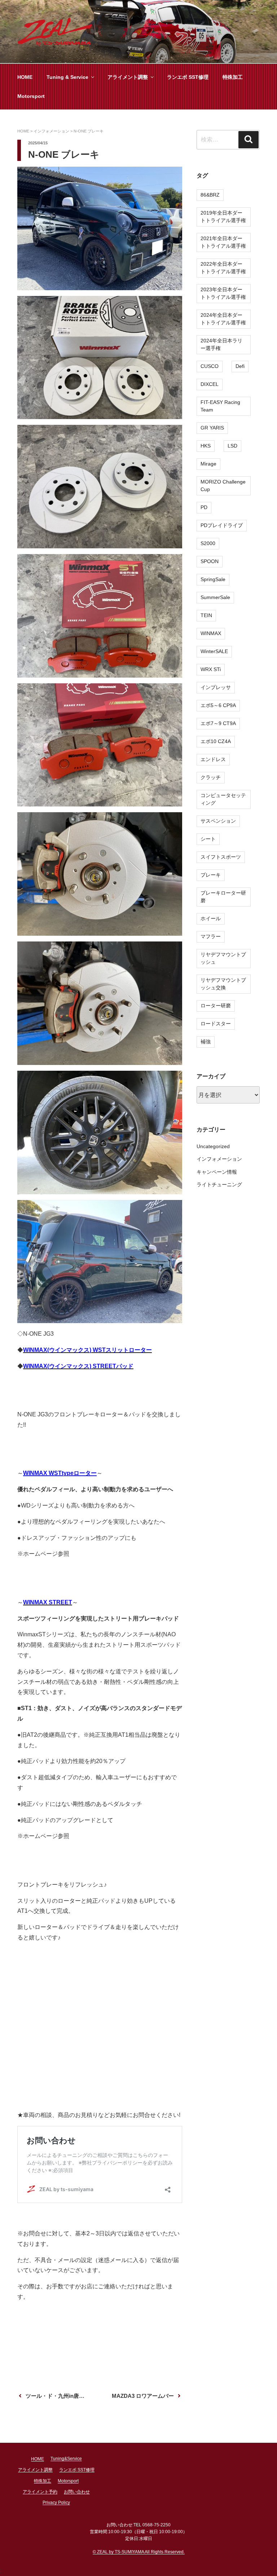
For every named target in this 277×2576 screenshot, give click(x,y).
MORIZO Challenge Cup (223, 485)
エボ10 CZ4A (216, 741)
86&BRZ (210, 195)
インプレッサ (216, 687)
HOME (25, 77)
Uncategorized (213, 1146)
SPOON (210, 561)
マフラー (211, 936)
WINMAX (211, 633)
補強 (206, 1042)
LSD (232, 446)
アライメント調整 (128, 77)
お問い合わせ (77, 2492)
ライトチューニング (219, 1184)
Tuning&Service (66, 2459)
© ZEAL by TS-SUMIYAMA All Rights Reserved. (139, 2552)
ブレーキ (211, 875)
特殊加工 (233, 77)
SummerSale (215, 597)
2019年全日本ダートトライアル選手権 (223, 217)
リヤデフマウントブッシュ (223, 958)
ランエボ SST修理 (188, 77)
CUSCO (210, 366)
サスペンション (218, 821)
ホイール (211, 918)
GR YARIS (212, 428)
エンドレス (213, 759)
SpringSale (213, 579)
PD (204, 507)
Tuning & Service (67, 77)
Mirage (208, 464)
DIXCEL (210, 384)
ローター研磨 (216, 1006)
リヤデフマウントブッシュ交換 (223, 984)
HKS (206, 446)
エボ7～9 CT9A (218, 723)
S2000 (208, 543)
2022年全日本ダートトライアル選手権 (223, 268)
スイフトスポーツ (221, 857)
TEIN (206, 615)
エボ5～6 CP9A (218, 705)
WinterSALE (214, 651)
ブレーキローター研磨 (223, 897)
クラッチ (211, 777)
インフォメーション (219, 1159)
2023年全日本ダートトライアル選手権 (223, 293)
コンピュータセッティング (223, 799)
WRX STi (211, 669)
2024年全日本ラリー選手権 (221, 344)
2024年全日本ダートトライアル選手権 (223, 319)
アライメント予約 (40, 2492)
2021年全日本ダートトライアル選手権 (223, 242)
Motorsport (31, 96)
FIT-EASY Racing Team (220, 406)
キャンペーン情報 (217, 1172)
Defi (240, 366)
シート (208, 839)
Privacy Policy (56, 2503)
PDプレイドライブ (222, 525)
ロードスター (216, 1024)
